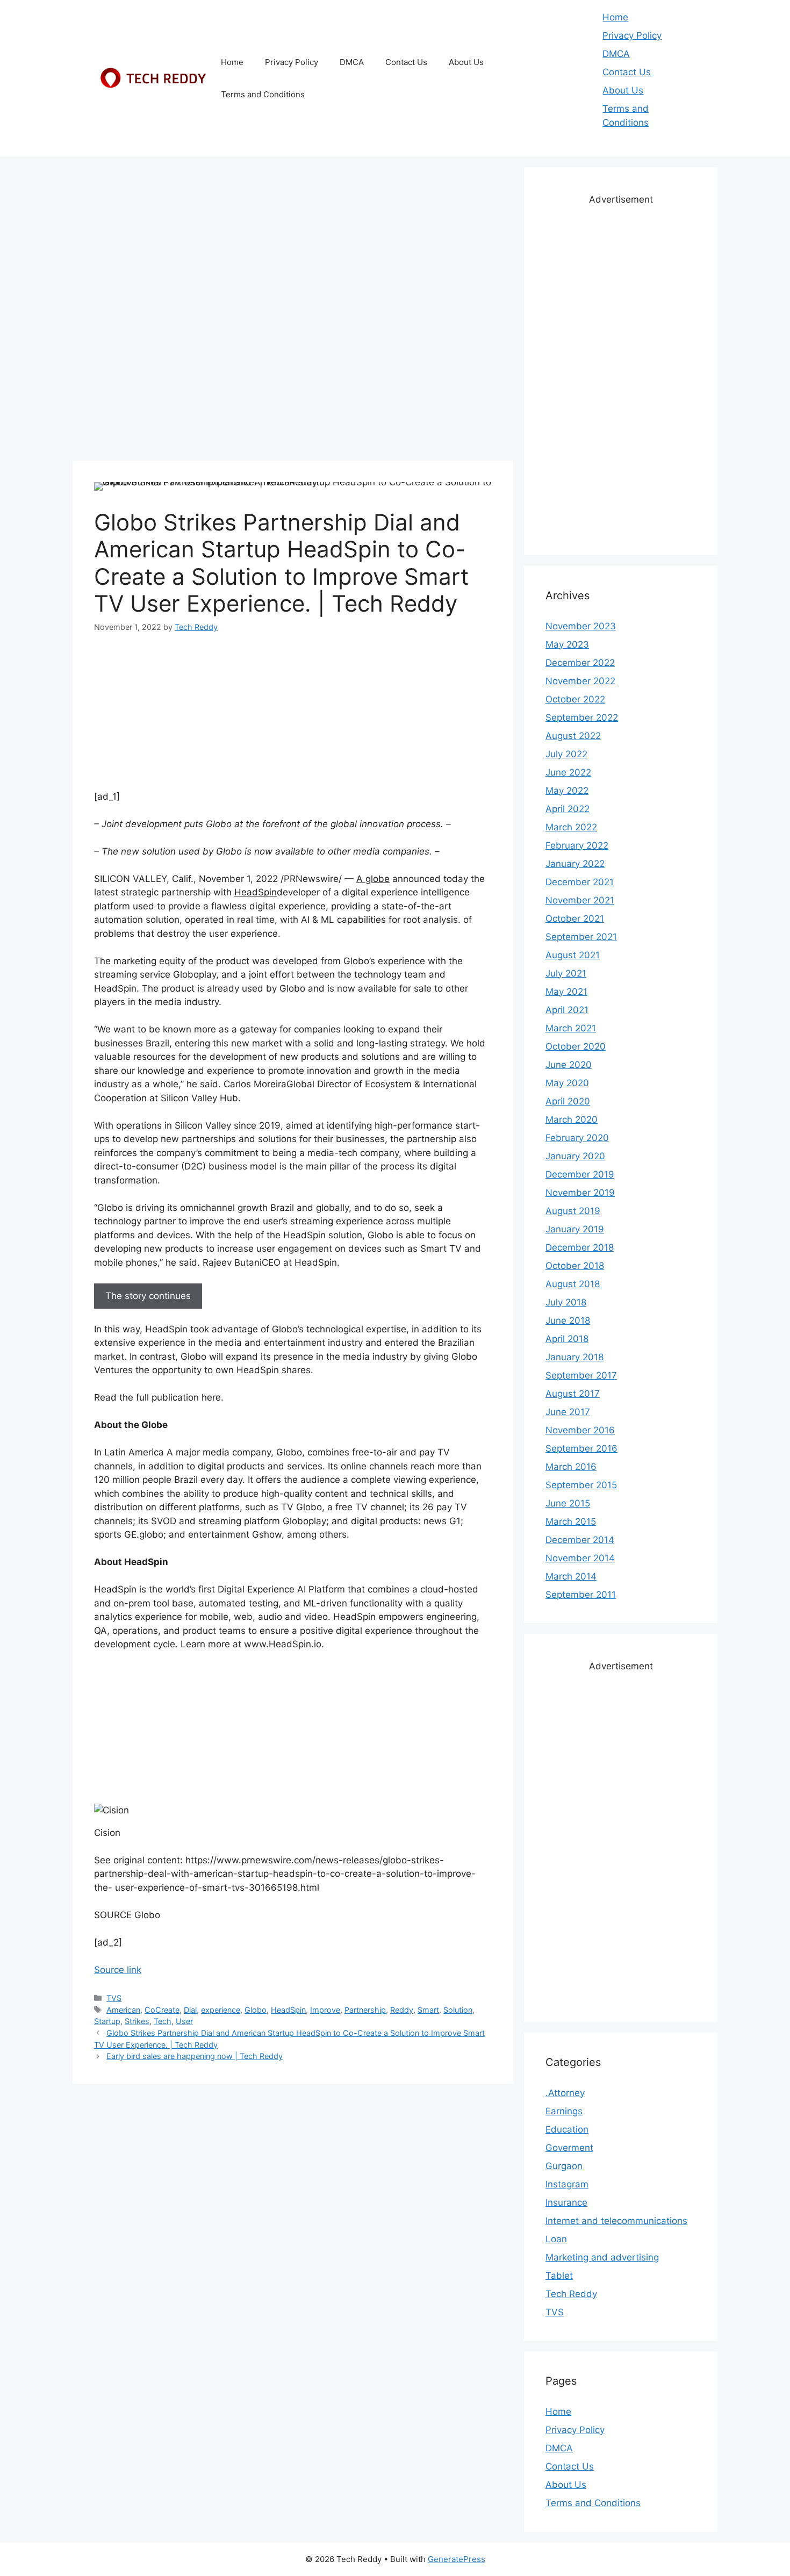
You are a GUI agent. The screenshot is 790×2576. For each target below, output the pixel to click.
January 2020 (575, 1156)
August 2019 (573, 1211)
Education (567, 2129)
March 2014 (571, 1576)
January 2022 (575, 864)
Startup (107, 2021)
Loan (556, 2239)
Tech (163, 2021)
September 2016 (581, 1448)
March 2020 (572, 1120)
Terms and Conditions (263, 94)
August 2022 (573, 736)
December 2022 (580, 663)
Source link (118, 1970)
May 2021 (566, 992)
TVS (114, 1998)
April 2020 (568, 1101)
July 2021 (566, 973)
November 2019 (580, 1193)
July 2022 (566, 754)
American (123, 2010)
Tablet (559, 2276)
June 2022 (568, 772)
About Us (466, 62)
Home (232, 62)
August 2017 (573, 1394)
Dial (190, 2010)
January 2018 (574, 1357)
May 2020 (567, 1083)
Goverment (569, 2148)
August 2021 (573, 955)
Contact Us (406, 62)
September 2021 (581, 937)
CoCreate (162, 2010)
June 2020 (569, 1065)
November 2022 (580, 681)
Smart (428, 2010)
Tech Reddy (571, 2294)
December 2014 (580, 1540)
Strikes (137, 2021)
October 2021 (575, 919)
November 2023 (581, 626)
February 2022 (577, 845)
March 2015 (571, 1522)
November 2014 (580, 1558)
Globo (256, 2010)
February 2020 (577, 1138)
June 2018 (568, 1321)
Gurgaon (564, 2166)
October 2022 (575, 699)
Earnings (564, 2111)
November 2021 (580, 900)
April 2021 (567, 1010)
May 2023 (567, 644)
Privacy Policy (292, 62)
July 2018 (566, 1302)
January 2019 (575, 1229)
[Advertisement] (293, 242)
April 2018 (567, 1339)
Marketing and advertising (602, 2257)
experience (221, 2010)
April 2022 (568, 809)
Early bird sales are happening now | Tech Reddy (195, 2056)
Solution (458, 2010)
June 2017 (568, 1412)
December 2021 (580, 882)
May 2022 (567, 791)
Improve (325, 2010)
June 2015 (568, 1503)
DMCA (352, 62)
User (184, 2021)
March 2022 (571, 827)
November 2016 (580, 1430)
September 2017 (581, 1375)
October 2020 (576, 1046)
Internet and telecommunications (616, 2221)
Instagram (567, 2184)
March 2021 (571, 1028)
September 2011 (581, 1595)
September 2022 (582, 717)
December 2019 (580, 1174)
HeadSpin (288, 2010)
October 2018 (575, 1266)
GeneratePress (457, 2559)
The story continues (148, 1296)
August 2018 (573, 1284)
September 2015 (581, 1485)
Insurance (566, 2202)
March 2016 (571, 1467)
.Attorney (565, 2093)
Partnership (365, 2010)
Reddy (402, 2010)
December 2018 (580, 1247)
